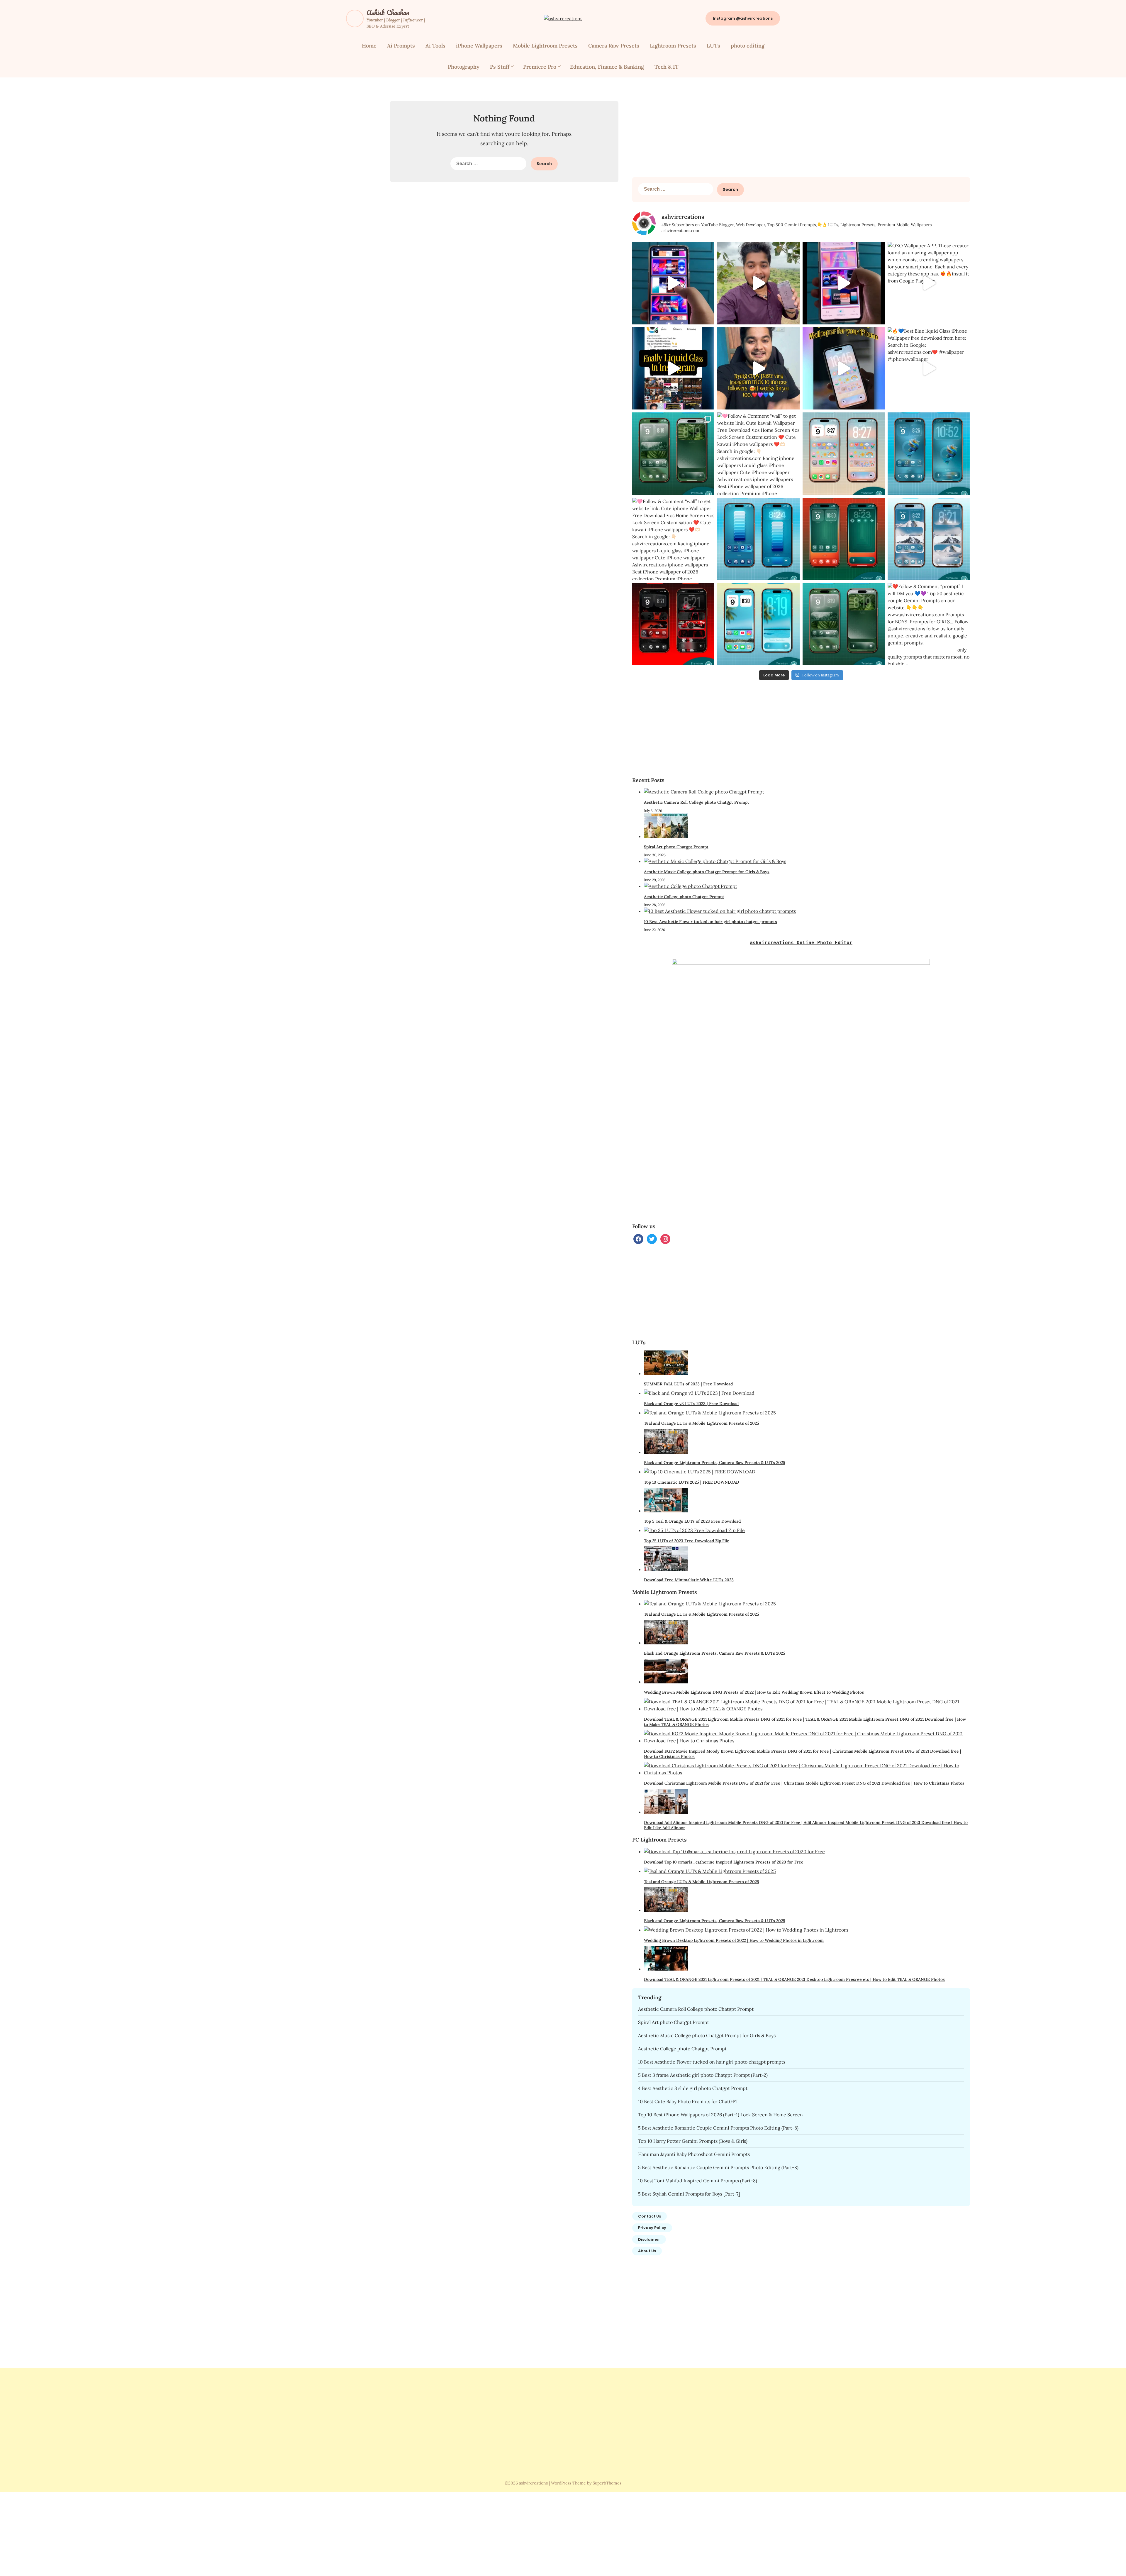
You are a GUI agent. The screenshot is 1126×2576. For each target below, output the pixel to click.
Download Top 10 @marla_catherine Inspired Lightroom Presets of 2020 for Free (724, 1862)
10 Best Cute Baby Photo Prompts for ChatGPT (688, 2101)
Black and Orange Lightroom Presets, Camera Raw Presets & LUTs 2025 (715, 1463)
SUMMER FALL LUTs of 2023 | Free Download (688, 1384)
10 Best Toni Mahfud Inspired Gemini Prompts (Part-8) (698, 2181)
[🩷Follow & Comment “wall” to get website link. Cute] (758, 454)
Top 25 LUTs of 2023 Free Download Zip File (687, 1541)
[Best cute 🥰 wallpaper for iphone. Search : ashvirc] (844, 369)
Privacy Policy (652, 2228)
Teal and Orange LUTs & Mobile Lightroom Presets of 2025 (702, 1423)
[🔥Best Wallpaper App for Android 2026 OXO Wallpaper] (758, 283)
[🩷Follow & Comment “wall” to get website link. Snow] (929, 539)
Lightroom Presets (673, 46)
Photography (464, 67)
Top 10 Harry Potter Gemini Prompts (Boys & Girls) (693, 2141)
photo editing (748, 46)
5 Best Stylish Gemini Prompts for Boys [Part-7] (689, 2194)
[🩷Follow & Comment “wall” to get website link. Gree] (844, 539)
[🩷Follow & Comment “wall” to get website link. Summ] (758, 624)
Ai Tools (435, 46)
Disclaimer (649, 2239)
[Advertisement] (801, 130)
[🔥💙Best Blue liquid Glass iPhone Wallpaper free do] (929, 369)
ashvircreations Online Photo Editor (801, 943)
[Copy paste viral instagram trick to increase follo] (758, 369)
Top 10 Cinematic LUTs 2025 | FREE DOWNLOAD (692, 1482)
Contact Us (650, 2216)
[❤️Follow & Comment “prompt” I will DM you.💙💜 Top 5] (929, 624)
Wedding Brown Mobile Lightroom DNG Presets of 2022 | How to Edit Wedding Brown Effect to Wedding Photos (754, 1692)
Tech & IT (667, 67)
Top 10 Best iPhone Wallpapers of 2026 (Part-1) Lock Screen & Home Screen (720, 2115)
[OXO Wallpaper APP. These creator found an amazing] (929, 283)
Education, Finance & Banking (607, 67)
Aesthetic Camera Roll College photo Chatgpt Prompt (697, 802)
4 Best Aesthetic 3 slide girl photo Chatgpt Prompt (693, 2088)
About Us (647, 2251)
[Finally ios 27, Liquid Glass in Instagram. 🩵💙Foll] (673, 369)
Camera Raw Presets (614, 46)
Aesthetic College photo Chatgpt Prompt (684, 897)
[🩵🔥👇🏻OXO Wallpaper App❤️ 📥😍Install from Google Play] (673, 283)
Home (369, 46)
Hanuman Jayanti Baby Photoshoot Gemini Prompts (694, 2154)
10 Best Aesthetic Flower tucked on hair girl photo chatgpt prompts (710, 922)
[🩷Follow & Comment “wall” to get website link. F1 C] (673, 624)
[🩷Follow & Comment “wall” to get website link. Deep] (929, 454)
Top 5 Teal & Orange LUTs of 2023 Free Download (692, 1521)
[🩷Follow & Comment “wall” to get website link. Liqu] (758, 539)
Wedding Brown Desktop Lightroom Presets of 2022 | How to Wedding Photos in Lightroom (734, 1940)
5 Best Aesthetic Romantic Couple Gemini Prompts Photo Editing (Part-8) (718, 2128)
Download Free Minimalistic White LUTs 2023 (689, 1580)
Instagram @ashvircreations (743, 18)
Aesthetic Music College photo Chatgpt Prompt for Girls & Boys (707, 872)
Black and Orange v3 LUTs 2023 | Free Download (691, 1404)
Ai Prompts (401, 46)
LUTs (713, 46)
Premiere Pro (540, 67)
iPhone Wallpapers (479, 46)
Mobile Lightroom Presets (545, 46)
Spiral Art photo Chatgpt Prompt (676, 847)
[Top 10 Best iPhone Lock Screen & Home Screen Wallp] (673, 454)
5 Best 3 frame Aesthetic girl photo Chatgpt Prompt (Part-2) (703, 2075)
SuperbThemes (607, 2483)
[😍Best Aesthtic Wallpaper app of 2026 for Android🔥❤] (844, 283)
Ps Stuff (500, 67)
